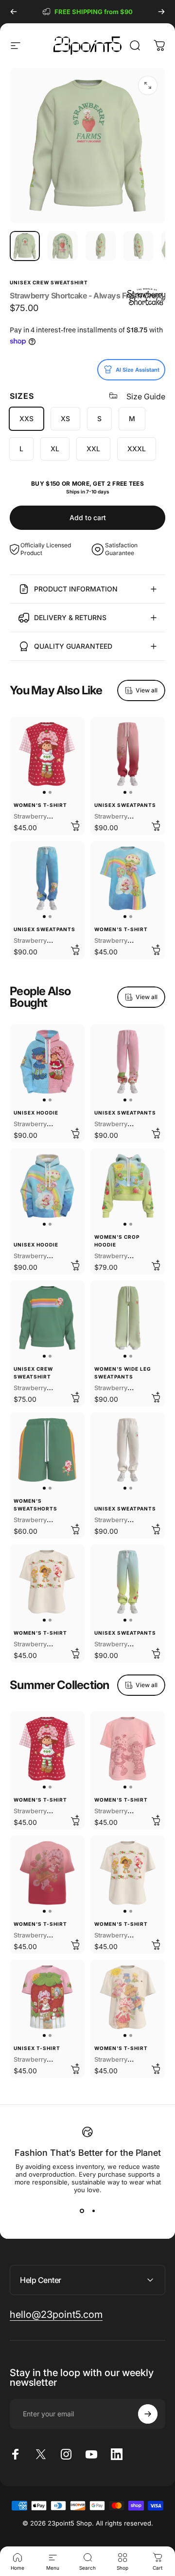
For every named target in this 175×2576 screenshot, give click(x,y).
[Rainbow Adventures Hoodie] (47, 1186)
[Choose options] (75, 825)
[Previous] (14, 12)
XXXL (137, 449)
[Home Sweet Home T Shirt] (47, 1997)
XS (65, 418)
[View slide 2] (93, 2211)
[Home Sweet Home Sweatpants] (128, 1062)
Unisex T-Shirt (37, 2048)
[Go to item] (25, 246)
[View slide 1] (82, 2211)
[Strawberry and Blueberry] (47, 1062)
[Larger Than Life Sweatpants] (128, 1450)
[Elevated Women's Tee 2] (128, 1749)
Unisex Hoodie (36, 1113)
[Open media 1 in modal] (148, 85)
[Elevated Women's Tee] (47, 1873)
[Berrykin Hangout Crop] (128, 1186)
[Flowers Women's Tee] (47, 1582)
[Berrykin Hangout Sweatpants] (128, 1582)
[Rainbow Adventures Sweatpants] (47, 878)
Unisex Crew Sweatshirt (49, 282)
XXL (93, 449)
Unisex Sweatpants (125, 805)
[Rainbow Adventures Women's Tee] (128, 878)
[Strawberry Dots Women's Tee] (47, 754)
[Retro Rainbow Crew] (47, 1318)
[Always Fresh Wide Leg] (128, 1318)
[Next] (161, 12)
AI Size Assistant (138, 370)
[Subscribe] (148, 2414)
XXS (26, 418)
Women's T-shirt (40, 805)
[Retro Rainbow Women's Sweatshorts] (47, 1450)
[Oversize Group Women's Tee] (128, 1997)
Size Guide (146, 396)
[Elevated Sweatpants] (128, 754)
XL (55, 449)
